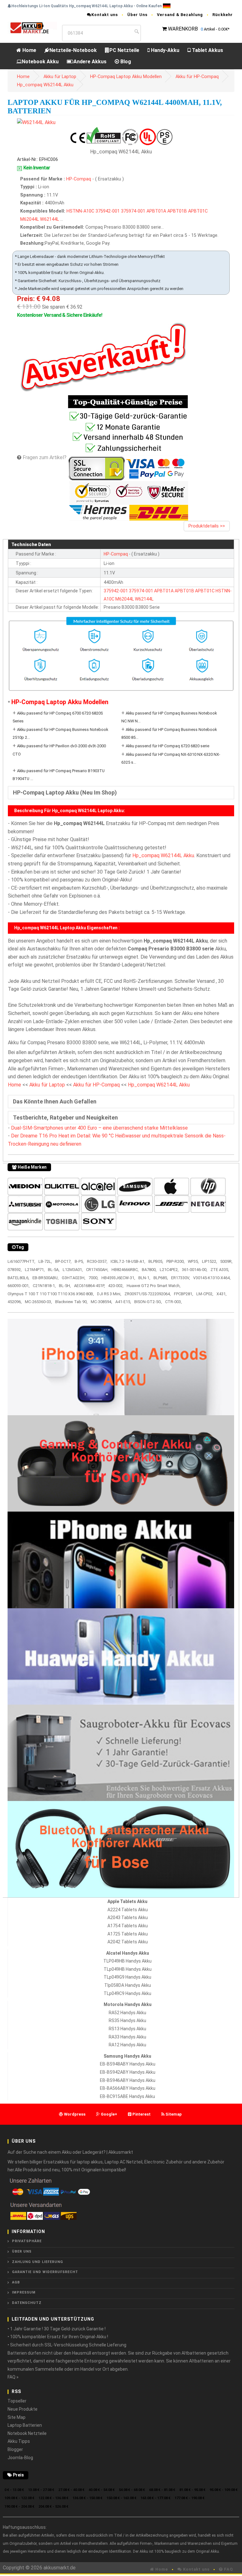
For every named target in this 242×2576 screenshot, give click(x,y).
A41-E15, (123, 1302)
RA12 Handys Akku (127, 2045)
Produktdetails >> (207, 526)
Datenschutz (27, 2303)
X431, (222, 1294)
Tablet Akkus (207, 50)
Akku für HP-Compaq (197, 77)
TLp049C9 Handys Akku (127, 1993)
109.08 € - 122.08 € (19, 2498)
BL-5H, (65, 1286)
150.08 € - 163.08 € (121, 2498)
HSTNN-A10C (80, 211)
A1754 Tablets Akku (128, 1926)
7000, (93, 1278)
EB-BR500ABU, (46, 1278)
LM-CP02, (205, 1294)
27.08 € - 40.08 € (71, 2490)
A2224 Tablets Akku (128, 1910)
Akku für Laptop (60, 77)
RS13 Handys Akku (127, 2029)
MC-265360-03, (38, 1302)
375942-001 (108, 211)
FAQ (228, 2569)
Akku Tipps (19, 2441)
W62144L (49, 219)
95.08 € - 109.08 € (224, 2490)
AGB (16, 2282)
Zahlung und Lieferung (37, 2262)
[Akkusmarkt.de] (32, 28)
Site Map (17, 2417)
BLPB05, (156, 1261)
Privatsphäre (27, 2241)
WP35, (193, 1261)
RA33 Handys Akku (127, 2037)
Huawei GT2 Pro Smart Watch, (154, 1286)
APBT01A (156, 211)
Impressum (24, 2292)
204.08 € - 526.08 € (53, 2507)
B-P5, (79, 1261)
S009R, (226, 1261)
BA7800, (149, 1270)
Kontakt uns (105, 15)
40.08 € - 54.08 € (102, 2490)
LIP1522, (210, 1261)
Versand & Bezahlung (180, 15)
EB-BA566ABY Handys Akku (128, 2088)
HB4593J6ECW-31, (118, 1278)
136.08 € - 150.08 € (87, 2498)
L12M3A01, (73, 1270)
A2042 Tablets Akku (128, 1942)
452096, (15, 1302)
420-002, (116, 1286)
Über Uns (137, 15)
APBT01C (198, 211)
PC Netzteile (124, 50)
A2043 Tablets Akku (128, 1918)
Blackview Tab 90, (71, 1302)
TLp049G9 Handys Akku (127, 1977)
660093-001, (19, 1286)
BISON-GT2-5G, (148, 1302)
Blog (125, 62)
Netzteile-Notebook (73, 50)
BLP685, (161, 1278)
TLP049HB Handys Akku (127, 1961)
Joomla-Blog (20, 2458)
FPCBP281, (184, 1294)
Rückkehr (223, 15)
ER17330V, (181, 1278)
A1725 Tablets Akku (128, 1934)
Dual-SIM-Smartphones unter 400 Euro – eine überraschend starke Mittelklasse (99, 1128)
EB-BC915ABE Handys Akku (127, 2096)
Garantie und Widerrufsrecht (45, 2272)
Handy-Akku (164, 50)
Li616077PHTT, (21, 1261)
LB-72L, (45, 1261)
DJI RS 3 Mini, (109, 1294)
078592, (15, 1270)
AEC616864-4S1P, (89, 1286)
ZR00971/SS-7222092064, (148, 1294)
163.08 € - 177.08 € (156, 2498)
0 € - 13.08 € (14, 2490)
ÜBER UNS (22, 2251)
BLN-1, (144, 1278)
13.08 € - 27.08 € (41, 2490)
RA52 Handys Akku (127, 2013)
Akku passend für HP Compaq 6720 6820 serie (167, 746)
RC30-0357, (97, 1261)
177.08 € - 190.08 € (190, 2498)
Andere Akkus (90, 62)
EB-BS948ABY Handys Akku (128, 2064)
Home (29, 50)
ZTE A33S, (220, 1270)
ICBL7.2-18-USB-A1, (128, 1261)
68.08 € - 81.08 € (162, 2490)
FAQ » (13, 2377)
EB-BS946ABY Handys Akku (128, 2080)
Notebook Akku (40, 62)
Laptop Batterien (25, 2425)
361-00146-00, (195, 1270)
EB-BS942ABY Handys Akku (128, 2072)
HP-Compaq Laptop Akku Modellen (126, 77)
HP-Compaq (79, 179)
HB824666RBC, (125, 1270)
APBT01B (177, 211)
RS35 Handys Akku (127, 2020)
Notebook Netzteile (27, 2433)
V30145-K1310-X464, (212, 1278)
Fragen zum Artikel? (45, 457)
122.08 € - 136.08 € (53, 2498)
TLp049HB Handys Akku (128, 1969)
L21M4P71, (35, 1270)
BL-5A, (54, 1270)
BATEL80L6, (18, 1278)
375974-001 (133, 211)
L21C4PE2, (169, 1270)
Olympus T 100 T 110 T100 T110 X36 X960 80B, (51, 1294)
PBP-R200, (176, 1261)
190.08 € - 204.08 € (19, 2507)
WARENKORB (183, 29)
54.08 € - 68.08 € (132, 2490)
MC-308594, (101, 1302)
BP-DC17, (63, 1261)
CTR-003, (173, 1302)
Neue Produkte (23, 2409)
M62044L (29, 219)
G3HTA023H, (74, 1278)
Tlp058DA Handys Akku (128, 1985)
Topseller (17, 2401)
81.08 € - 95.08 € (192, 2490)
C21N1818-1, (44, 1286)
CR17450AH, (97, 1270)
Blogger (15, 2449)
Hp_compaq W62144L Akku (45, 85)
